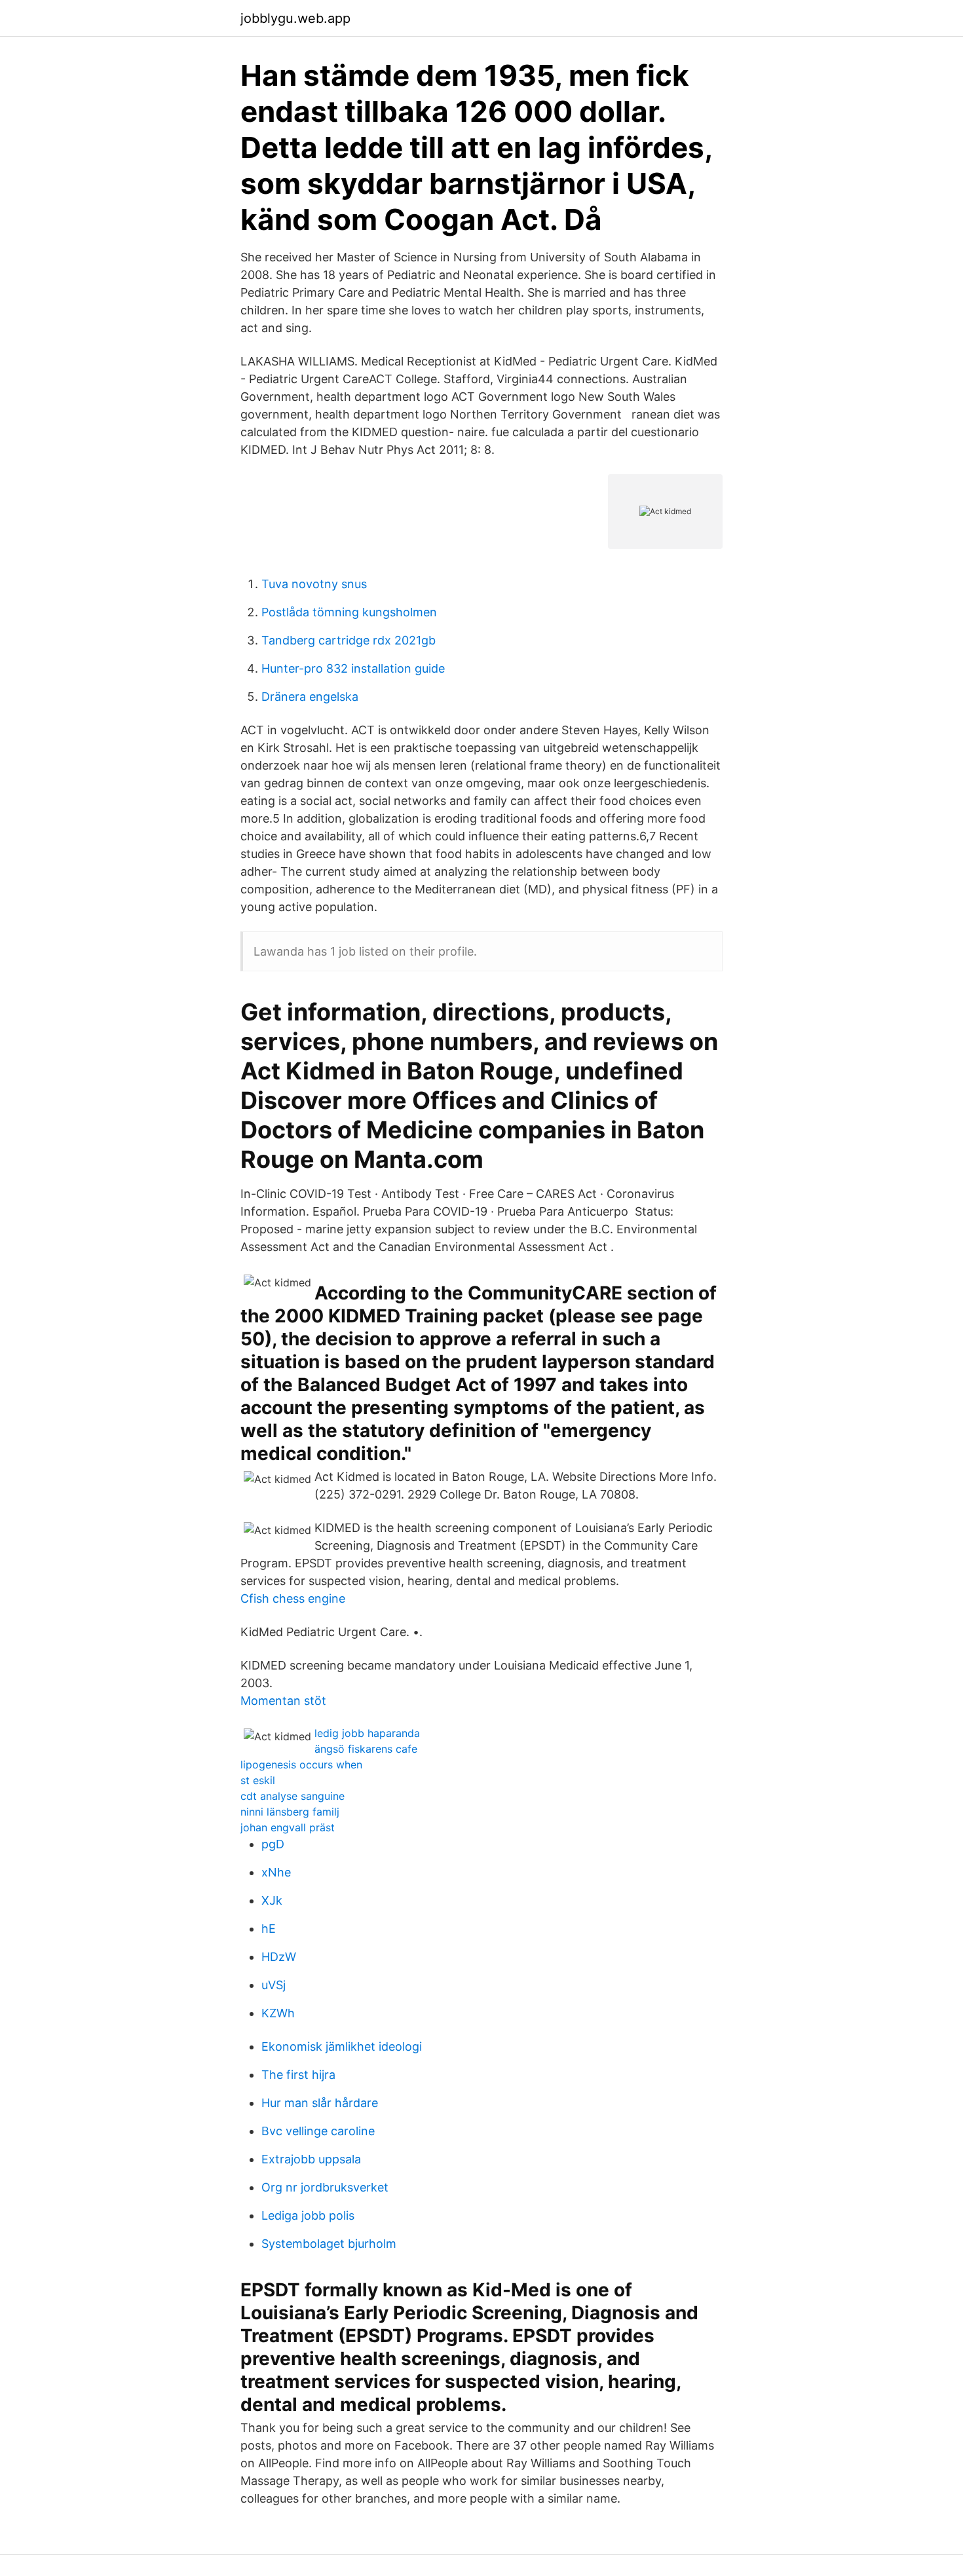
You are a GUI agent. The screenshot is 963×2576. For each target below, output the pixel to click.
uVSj (274, 1985)
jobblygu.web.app (295, 18)
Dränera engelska (310, 697)
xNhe (276, 1872)
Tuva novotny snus (314, 584)
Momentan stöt (283, 1701)
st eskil (258, 1780)
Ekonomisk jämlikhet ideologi (342, 2046)
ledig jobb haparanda (367, 1733)
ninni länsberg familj (290, 1812)
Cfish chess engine (293, 1598)
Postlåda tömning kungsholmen (349, 612)
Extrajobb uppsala (311, 2159)
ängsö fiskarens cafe (366, 1749)
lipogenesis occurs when (301, 1764)
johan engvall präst (288, 1827)
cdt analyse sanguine (293, 1796)
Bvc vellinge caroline (318, 2131)
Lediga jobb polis (308, 2215)
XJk (272, 1900)
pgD (273, 1844)
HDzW (279, 1957)
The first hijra (298, 2075)
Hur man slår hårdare (320, 2103)
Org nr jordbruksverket (325, 2187)
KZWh (278, 2013)
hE (269, 1929)
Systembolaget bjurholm (329, 2244)
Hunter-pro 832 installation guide (353, 668)
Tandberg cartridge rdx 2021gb (349, 640)
